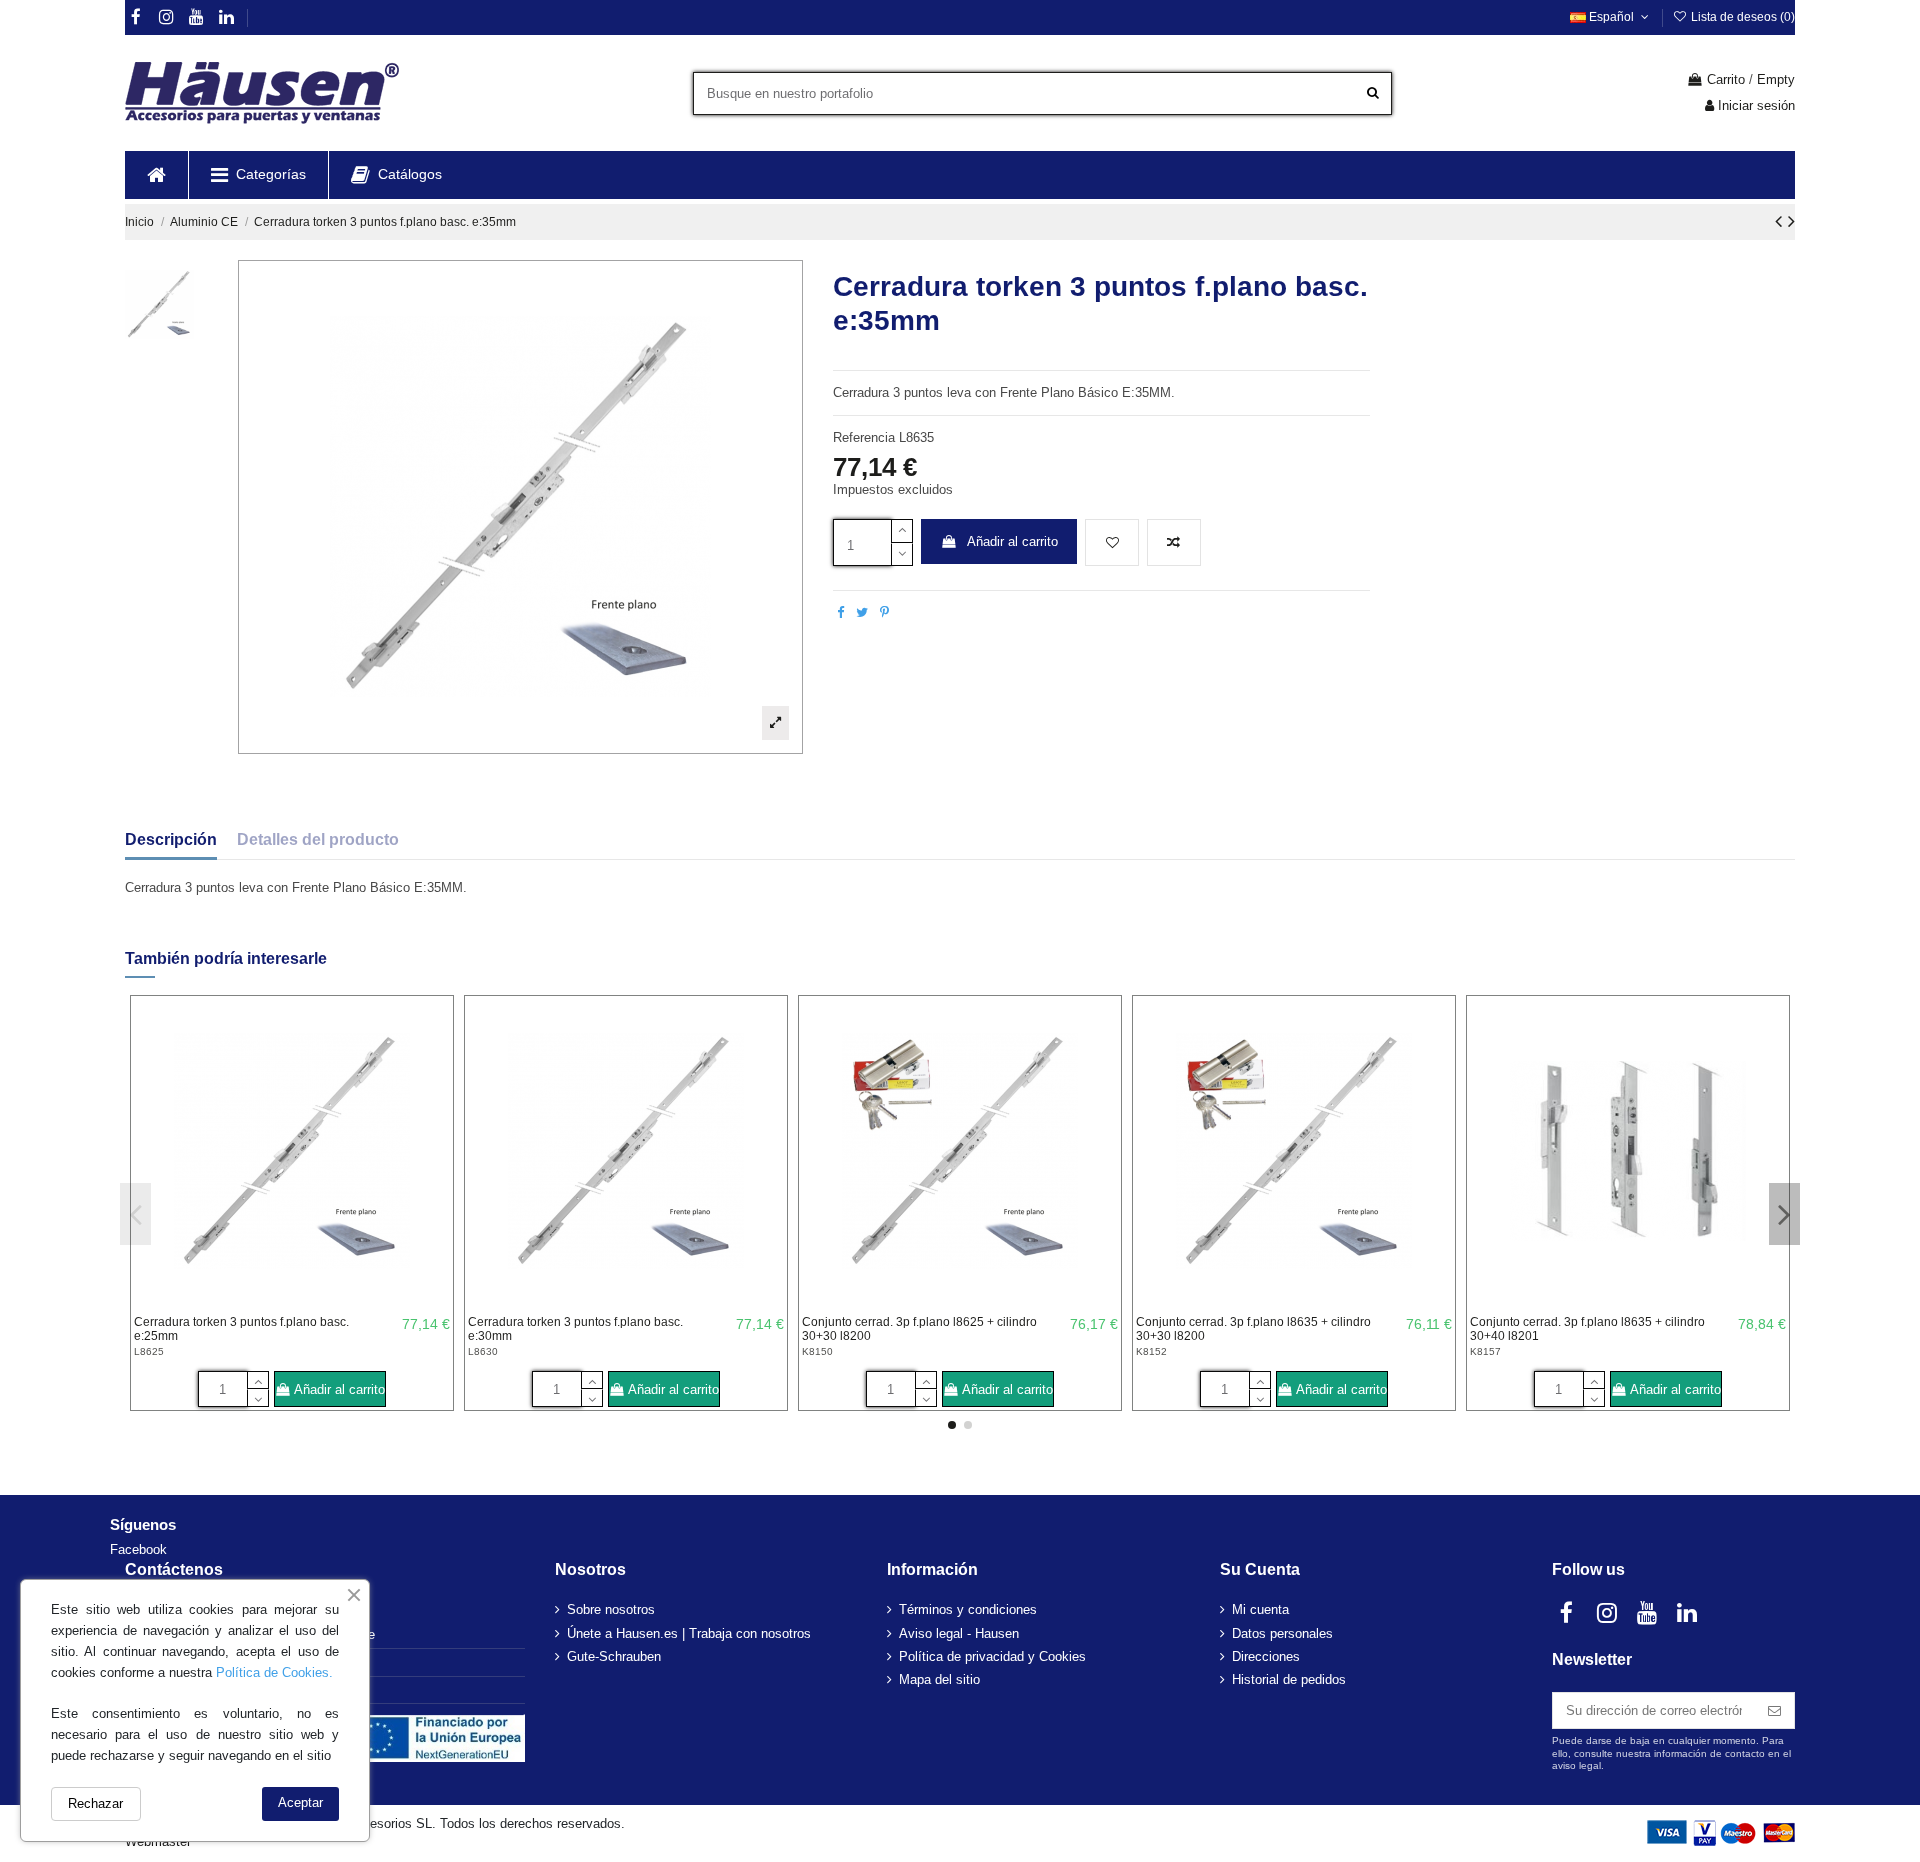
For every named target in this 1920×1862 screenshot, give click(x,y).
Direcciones (1266, 1656)
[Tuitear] (862, 612)
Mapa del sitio (939, 1679)
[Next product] (1791, 221)
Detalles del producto (318, 839)
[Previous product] (1781, 221)
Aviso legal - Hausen (959, 1633)
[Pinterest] (884, 612)
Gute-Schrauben (614, 1656)
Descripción (171, 839)
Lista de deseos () (1741, 17)
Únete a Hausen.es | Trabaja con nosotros (689, 1633)
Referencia (864, 437)
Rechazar (95, 1803)
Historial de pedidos (1289, 1679)
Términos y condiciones (968, 1609)
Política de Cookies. (274, 1672)
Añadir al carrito (1012, 541)
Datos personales (1282, 1633)
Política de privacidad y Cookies (992, 1656)
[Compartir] (840, 612)
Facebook (138, 1549)
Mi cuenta (1260, 1609)
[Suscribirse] (1774, 1710)
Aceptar (300, 1802)
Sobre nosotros (611, 1609)
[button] (258, 175)
